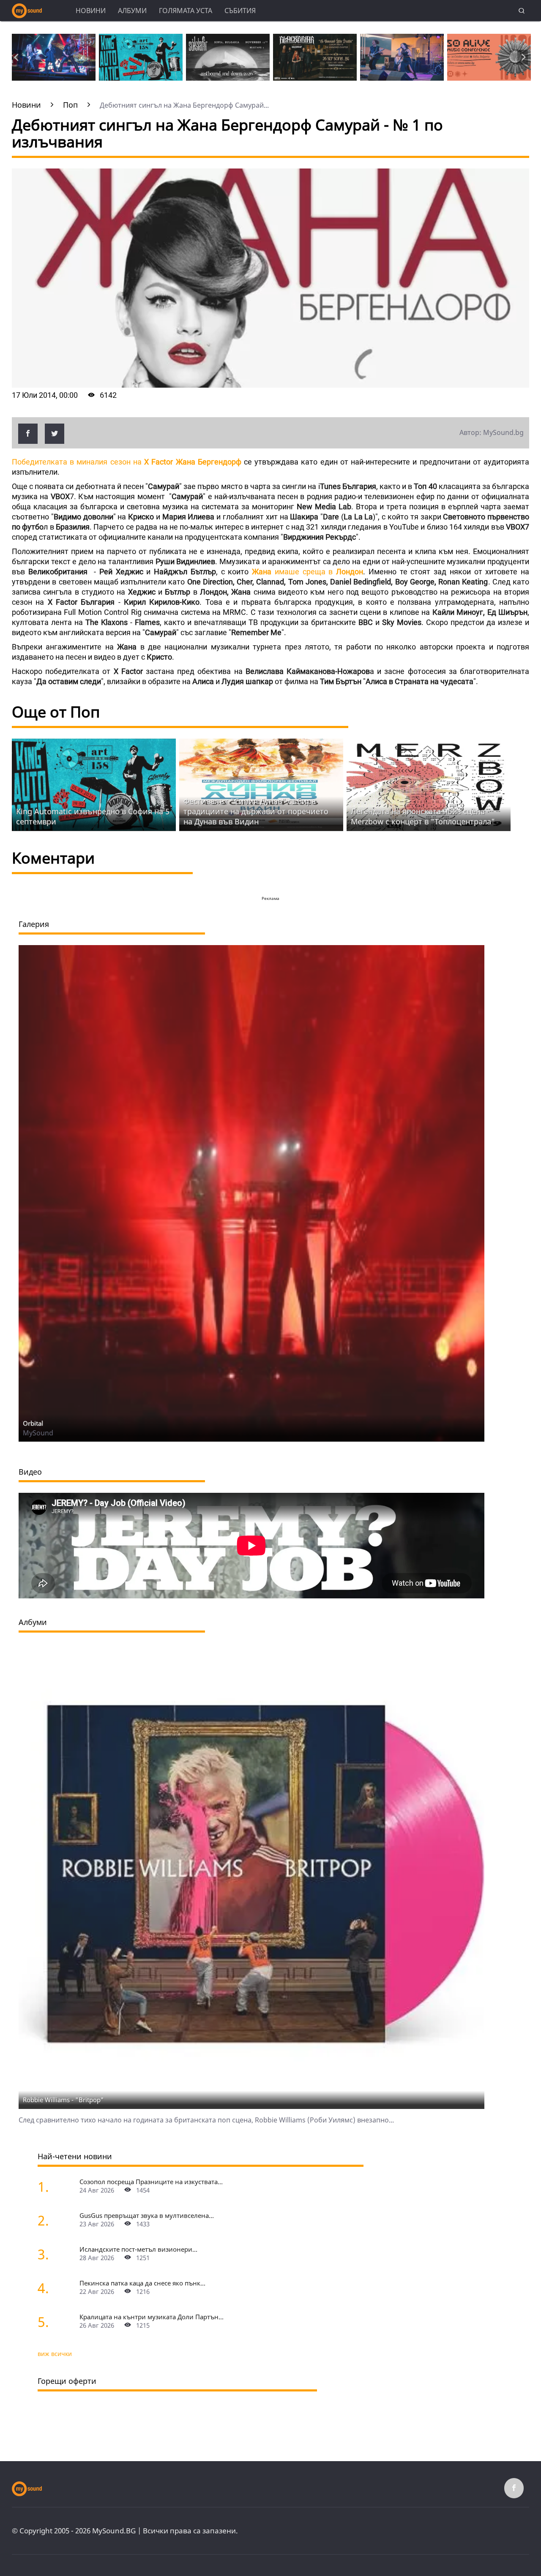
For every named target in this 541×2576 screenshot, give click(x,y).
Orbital (33, 1423)
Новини (91, 11)
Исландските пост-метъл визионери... (138, 2249)
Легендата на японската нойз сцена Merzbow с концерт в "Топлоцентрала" (423, 816)
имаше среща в (307, 572)
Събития (240, 11)
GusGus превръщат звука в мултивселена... (147, 2215)
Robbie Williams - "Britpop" (63, 2100)
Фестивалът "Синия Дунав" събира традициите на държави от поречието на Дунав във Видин (256, 811)
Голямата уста (186, 11)
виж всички (55, 2354)
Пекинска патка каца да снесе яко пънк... (142, 2283)
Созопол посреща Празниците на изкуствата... (151, 2182)
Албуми (132, 11)
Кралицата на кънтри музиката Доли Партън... (152, 2317)
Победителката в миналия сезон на (127, 462)
